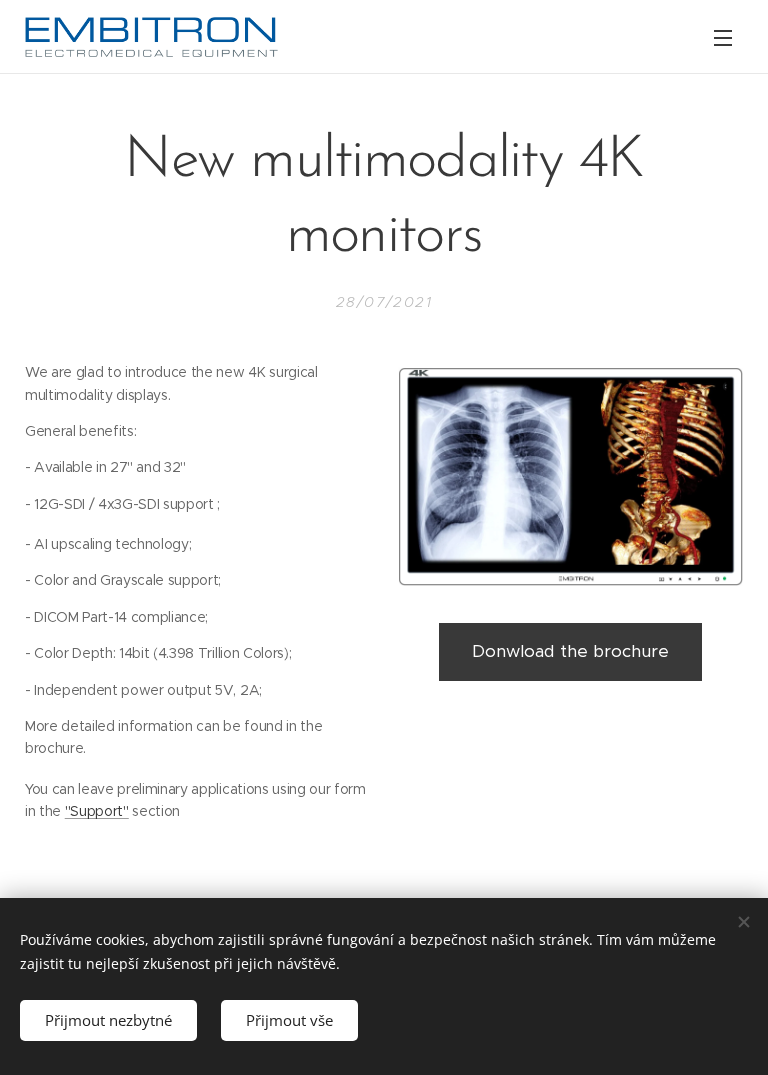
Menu (723, 37)
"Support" (97, 811)
